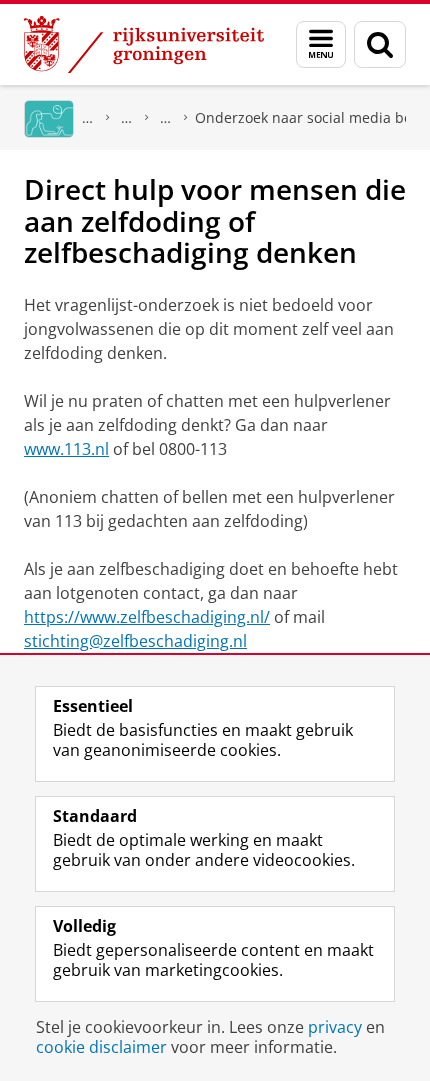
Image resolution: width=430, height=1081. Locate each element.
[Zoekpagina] (380, 44)
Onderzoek (127, 117)
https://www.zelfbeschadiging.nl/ (147, 617)
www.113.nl (66, 449)
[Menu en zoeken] (321, 44)
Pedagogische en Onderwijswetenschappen (166, 117)
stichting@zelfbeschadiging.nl (135, 641)
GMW (88, 117)
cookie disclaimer (101, 1047)
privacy (335, 1027)
